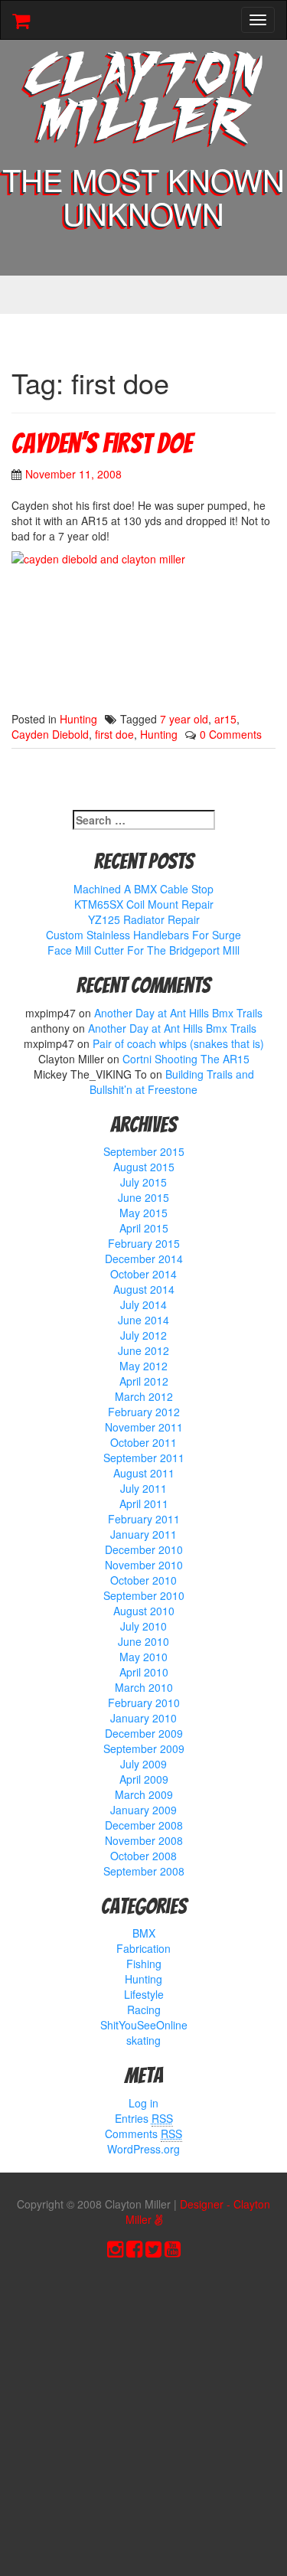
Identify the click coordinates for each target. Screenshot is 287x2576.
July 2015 (143, 1182)
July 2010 (143, 1626)
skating (143, 2040)
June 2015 (143, 1197)
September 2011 (144, 1458)
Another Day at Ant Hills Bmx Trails (178, 1013)
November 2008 (144, 1840)
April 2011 (144, 1503)
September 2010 (144, 1595)
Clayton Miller (144, 101)
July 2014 (143, 1304)
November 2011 (144, 1427)
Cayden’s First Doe (102, 444)
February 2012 (144, 1412)
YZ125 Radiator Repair (144, 919)
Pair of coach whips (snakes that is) (178, 1043)
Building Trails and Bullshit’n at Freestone (172, 1082)
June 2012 (143, 1350)
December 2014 (144, 1259)
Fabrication (143, 1948)
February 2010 (144, 1703)
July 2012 (143, 1335)
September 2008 (144, 1871)
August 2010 (144, 1611)
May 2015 (143, 1213)
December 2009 (144, 1733)
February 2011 (144, 1519)
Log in (143, 2103)
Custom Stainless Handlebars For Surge (143, 935)
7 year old (184, 719)
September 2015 (144, 1151)
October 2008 (143, 1856)
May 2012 (143, 1366)
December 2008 (144, 1825)
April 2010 (144, 1672)
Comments (143, 2134)
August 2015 (144, 1167)
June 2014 (143, 1320)
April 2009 (144, 1779)
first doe (114, 734)
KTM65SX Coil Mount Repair (144, 904)
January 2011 (143, 1534)
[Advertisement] (143, 2421)
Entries (144, 2118)
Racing (144, 2010)
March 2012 (144, 1396)
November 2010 (144, 1565)
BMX (144, 1933)
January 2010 (143, 1718)
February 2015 (144, 1243)
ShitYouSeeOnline (144, 2025)
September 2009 (144, 1748)
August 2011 (144, 1473)
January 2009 (143, 1810)
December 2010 (144, 1549)
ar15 (225, 719)
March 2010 (144, 1687)
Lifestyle (144, 1994)
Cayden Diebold (50, 734)
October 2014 (143, 1274)
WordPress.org (143, 2149)
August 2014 (144, 1289)
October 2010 (143, 1580)
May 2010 (143, 1657)
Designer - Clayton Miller (198, 2212)
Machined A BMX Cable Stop (143, 889)
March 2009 (144, 1794)
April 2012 (144, 1381)
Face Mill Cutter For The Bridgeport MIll (143, 950)
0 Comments (231, 734)
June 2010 (143, 1641)
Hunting (78, 719)
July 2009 (143, 1764)
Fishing (144, 1964)
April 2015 (144, 1228)
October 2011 (143, 1442)
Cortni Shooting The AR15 (186, 1059)
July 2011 (143, 1488)
